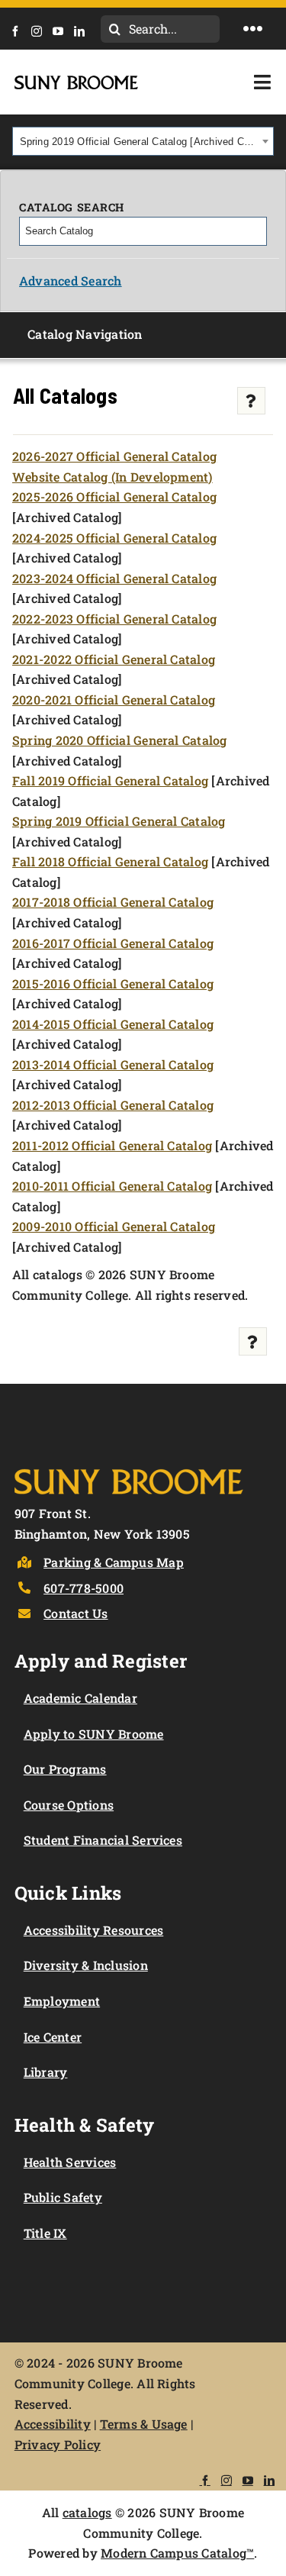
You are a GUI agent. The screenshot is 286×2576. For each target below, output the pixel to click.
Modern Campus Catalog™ (177, 2553)
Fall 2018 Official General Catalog (110, 861)
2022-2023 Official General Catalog (114, 619)
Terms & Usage (144, 2424)
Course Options (69, 1805)
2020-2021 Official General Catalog (114, 700)
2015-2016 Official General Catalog (113, 983)
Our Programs (65, 1769)
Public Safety (63, 2197)
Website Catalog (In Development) (112, 477)
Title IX (45, 2233)
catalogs (87, 2512)
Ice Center (53, 2037)
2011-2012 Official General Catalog (112, 1145)
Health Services (70, 2162)
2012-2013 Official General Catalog (113, 1105)
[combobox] (143, 141)
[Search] (256, 231)
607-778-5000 (84, 1588)
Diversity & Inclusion (86, 1965)
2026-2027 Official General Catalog (114, 456)
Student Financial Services (103, 1840)
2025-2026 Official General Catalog (114, 497)
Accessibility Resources (94, 1930)
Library (46, 2072)
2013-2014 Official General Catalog (113, 1064)
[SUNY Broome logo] (76, 81)
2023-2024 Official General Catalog (114, 578)
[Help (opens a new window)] (251, 401)
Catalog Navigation (85, 334)
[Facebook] (20, 31)
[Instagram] (41, 31)
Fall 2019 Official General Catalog (110, 780)
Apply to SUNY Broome (94, 1734)
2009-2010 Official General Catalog (114, 1226)
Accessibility (53, 2424)
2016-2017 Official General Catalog (113, 943)
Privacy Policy (58, 2444)
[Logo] (129, 1466)
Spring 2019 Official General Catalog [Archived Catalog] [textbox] (139, 142)
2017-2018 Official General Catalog (113, 902)
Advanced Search (71, 280)
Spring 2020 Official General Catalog (120, 740)
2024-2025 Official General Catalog (114, 538)
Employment (62, 2001)
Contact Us (76, 1613)
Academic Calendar (80, 1698)
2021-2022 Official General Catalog (114, 659)
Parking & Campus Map (114, 1562)
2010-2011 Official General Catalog (112, 1186)
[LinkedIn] (84, 31)
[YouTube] (63, 31)
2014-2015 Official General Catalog (113, 1024)
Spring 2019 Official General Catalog (119, 821)
